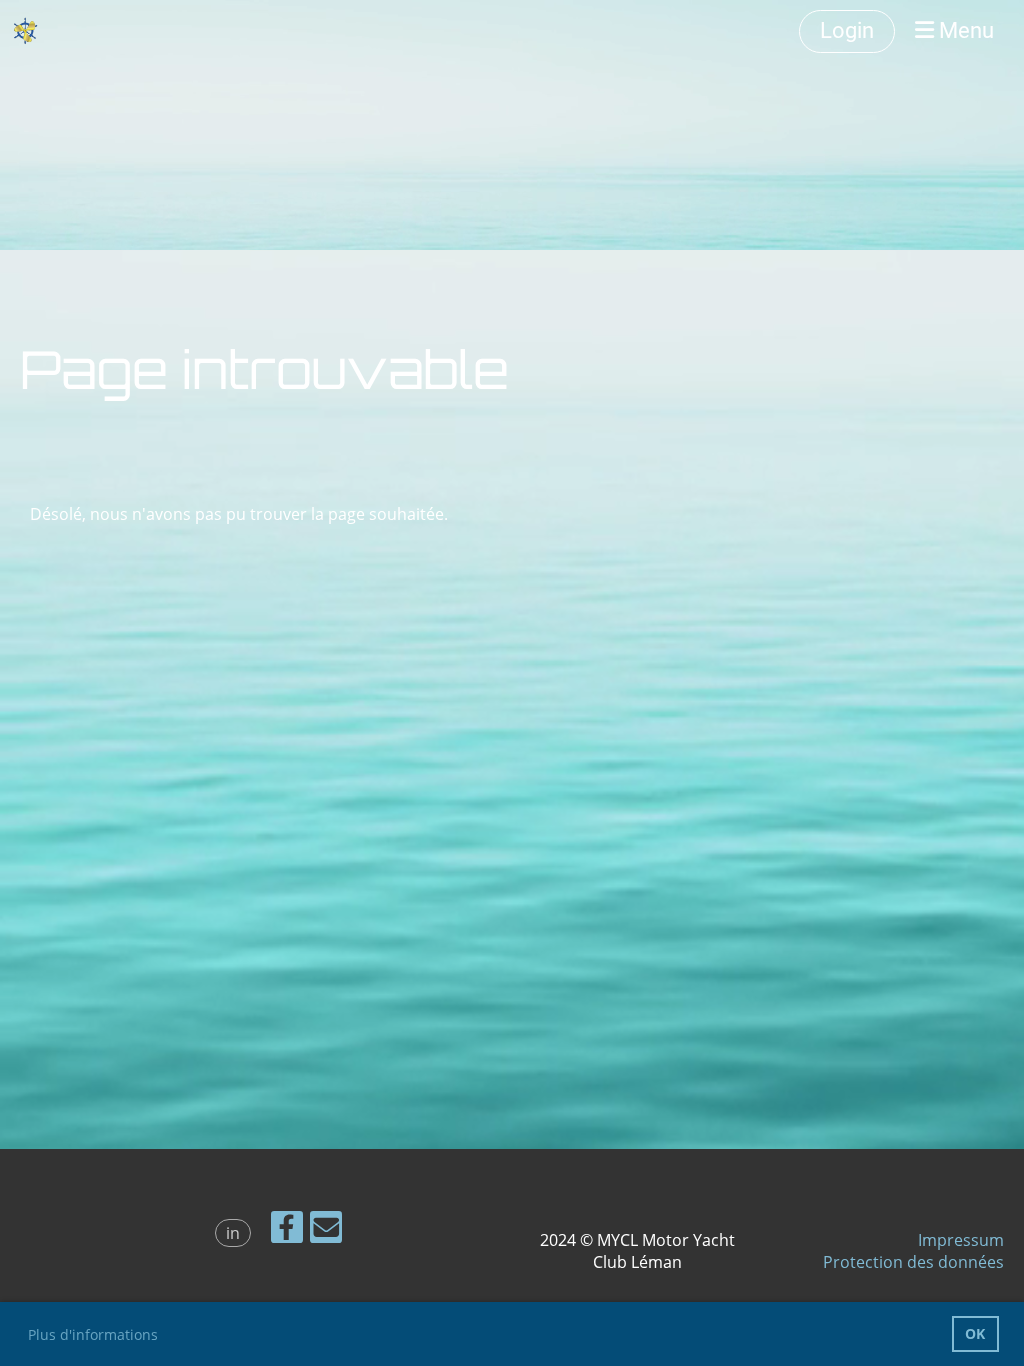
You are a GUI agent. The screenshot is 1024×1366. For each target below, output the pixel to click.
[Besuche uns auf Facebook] (287, 1230)
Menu (964, 30)
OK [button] (975, 1333)
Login (847, 30)
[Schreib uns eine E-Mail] (326, 1230)
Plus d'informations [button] (93, 1334)
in (233, 1233)
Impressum (961, 1240)
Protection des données (913, 1262)
